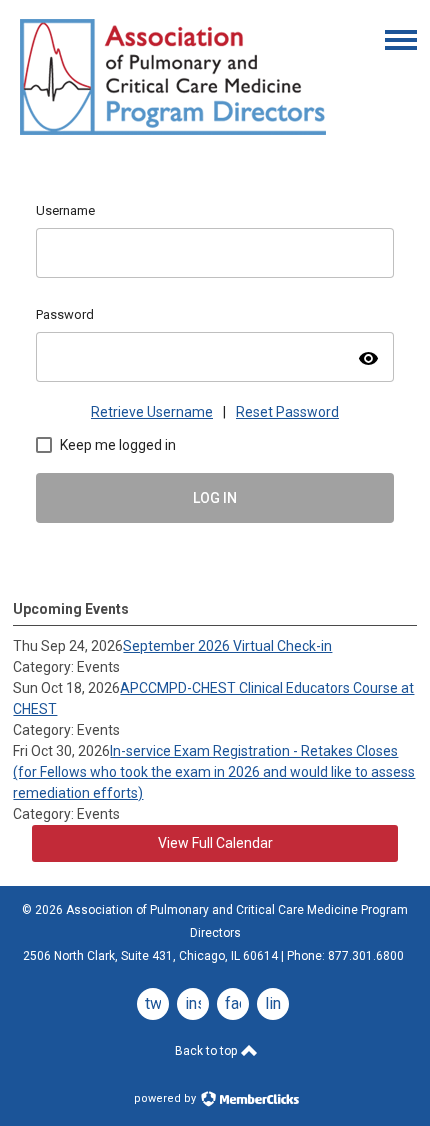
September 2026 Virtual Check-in (227, 646)
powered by (166, 1098)
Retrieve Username (152, 412)
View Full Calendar (215, 843)
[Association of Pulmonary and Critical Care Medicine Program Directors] (173, 138)
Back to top (207, 1051)
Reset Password (287, 412)
